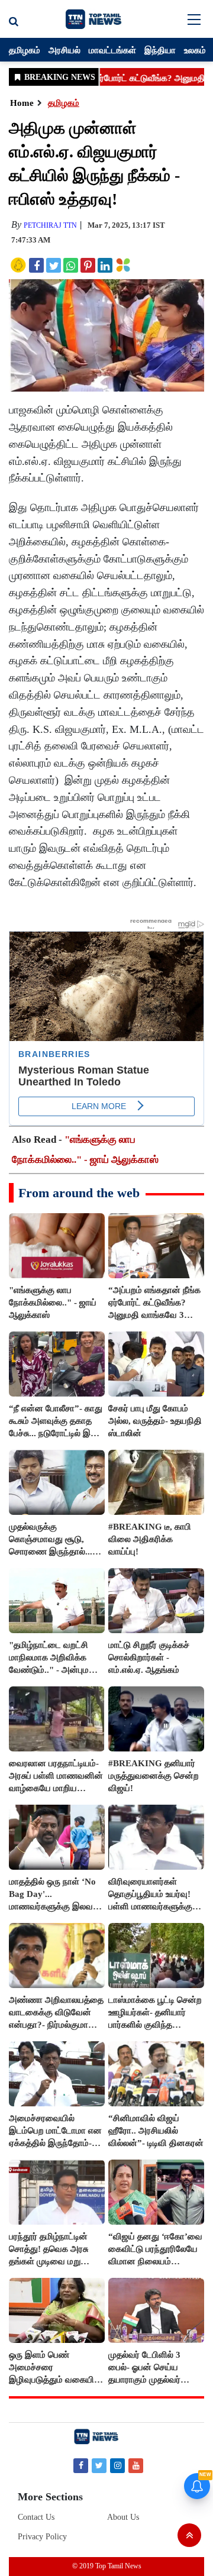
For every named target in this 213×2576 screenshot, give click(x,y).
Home (22, 103)
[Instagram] (117, 2465)
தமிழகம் (25, 50)
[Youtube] (136, 2465)
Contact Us (36, 2517)
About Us (123, 2517)
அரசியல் (64, 50)
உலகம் (195, 50)
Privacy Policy (42, 2537)
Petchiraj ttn (50, 225)
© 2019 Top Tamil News (107, 2566)
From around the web (79, 1193)
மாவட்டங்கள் (112, 50)
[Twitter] (99, 2465)
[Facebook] (81, 2465)
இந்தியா (160, 50)
